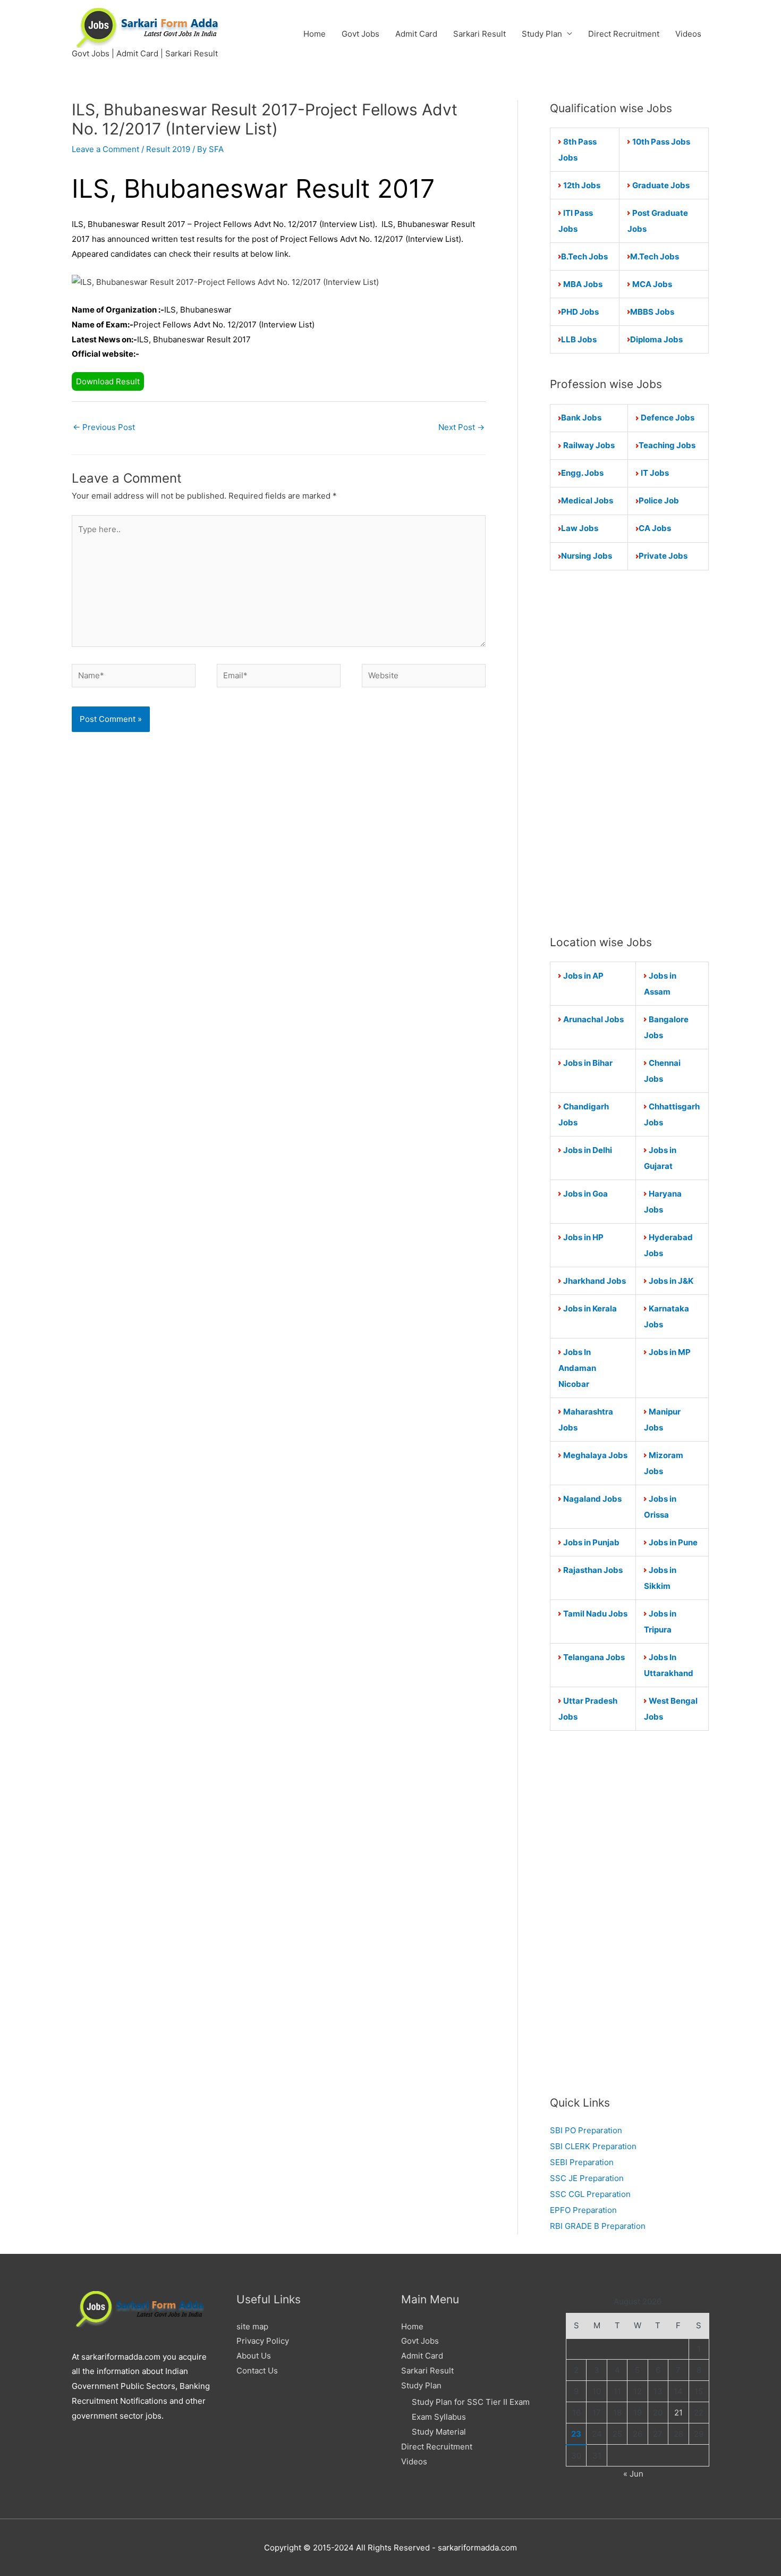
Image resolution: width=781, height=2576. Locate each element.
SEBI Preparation (582, 2162)
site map (252, 2326)
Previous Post (104, 427)
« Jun (633, 2474)
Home (315, 34)
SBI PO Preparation (586, 2130)
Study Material (439, 2432)
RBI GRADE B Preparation (598, 2226)
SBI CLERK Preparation (593, 2146)
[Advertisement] (629, 752)
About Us (254, 2356)
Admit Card (416, 34)
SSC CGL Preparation (590, 2194)
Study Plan (542, 34)
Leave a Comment (105, 149)
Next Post (461, 427)
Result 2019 (168, 149)
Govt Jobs (360, 34)
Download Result (108, 381)
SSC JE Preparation (587, 2178)
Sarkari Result (479, 34)
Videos (688, 34)
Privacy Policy (263, 2341)
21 (678, 2413)
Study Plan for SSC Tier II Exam (471, 2402)
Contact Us (257, 2371)
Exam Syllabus (439, 2417)
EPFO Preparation (583, 2210)
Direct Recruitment (624, 34)
